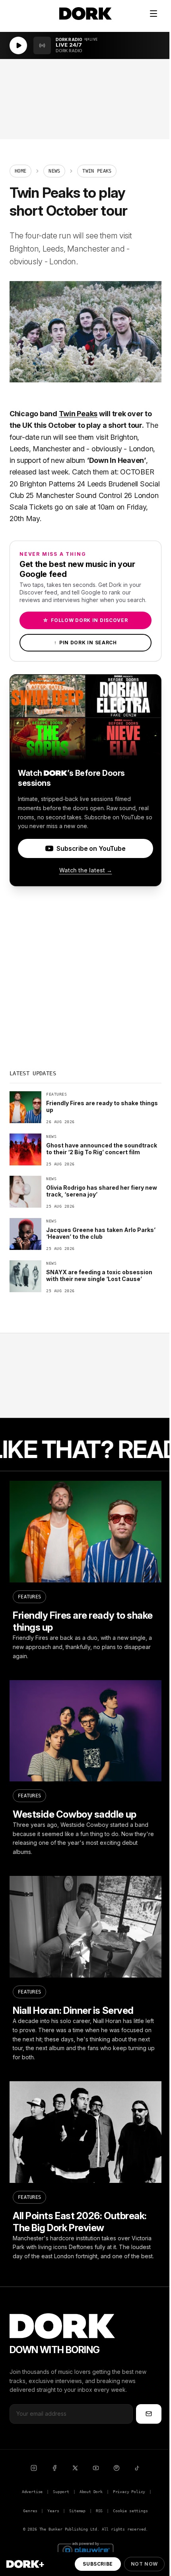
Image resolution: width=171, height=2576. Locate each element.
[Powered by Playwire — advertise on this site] (85, 2549)
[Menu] (154, 14)
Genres (30, 2511)
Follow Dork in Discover (85, 620)
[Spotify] (117, 2468)
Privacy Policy (129, 2492)
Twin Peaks (78, 414)
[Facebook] (54, 2468)
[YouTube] (96, 2468)
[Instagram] (34, 2468)
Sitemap (77, 2511)
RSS (99, 2511)
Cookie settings (130, 2511)
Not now (144, 2564)
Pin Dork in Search (85, 643)
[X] (75, 2468)
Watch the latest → (86, 870)
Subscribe (98, 2564)
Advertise (32, 2492)
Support (61, 2492)
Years (53, 2511)
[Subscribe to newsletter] (149, 2414)
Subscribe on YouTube (91, 848)
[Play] (18, 45)
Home (20, 171)
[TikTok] (137, 2468)
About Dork (91, 2492)
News (54, 171)
